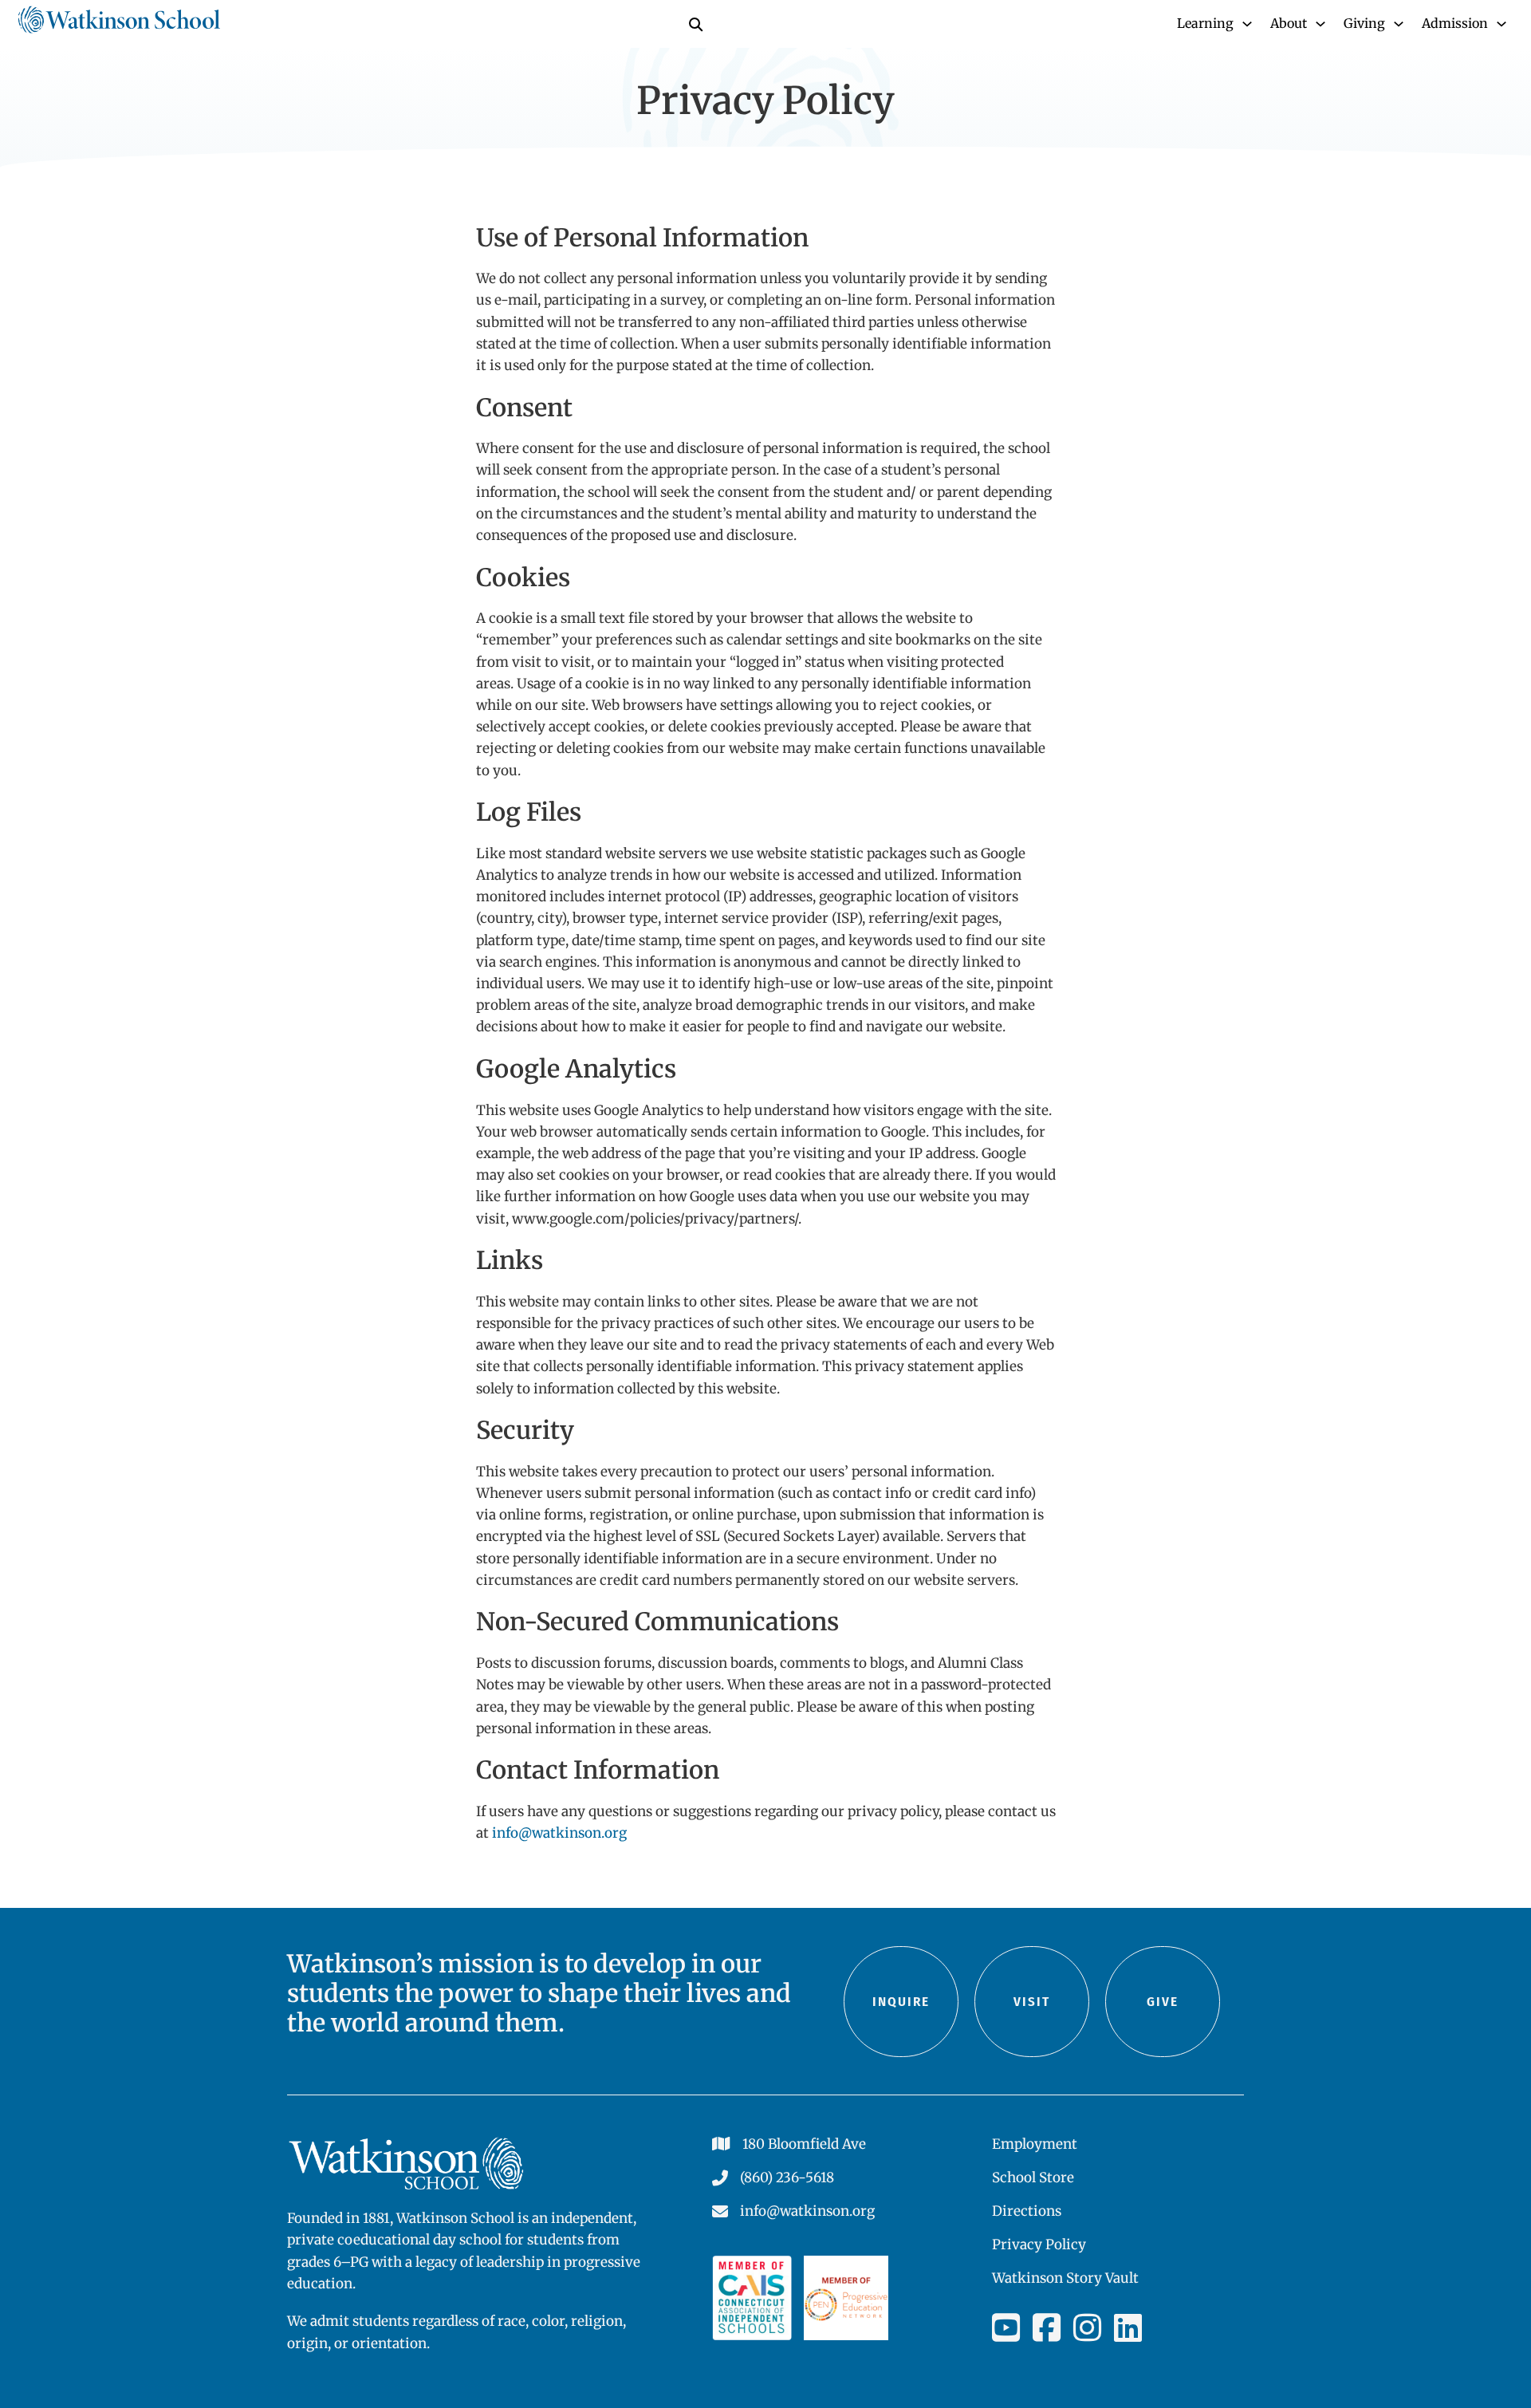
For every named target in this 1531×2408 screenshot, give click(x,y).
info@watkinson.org (559, 1833)
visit (1032, 2002)
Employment (1035, 2144)
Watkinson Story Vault (1065, 2278)
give (1163, 2002)
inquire (901, 2002)
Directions (1027, 2211)
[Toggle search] (695, 24)
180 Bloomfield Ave (804, 2144)
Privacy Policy (1039, 2244)
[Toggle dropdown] (1247, 24)
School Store (1033, 2177)
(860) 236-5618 (787, 2177)
